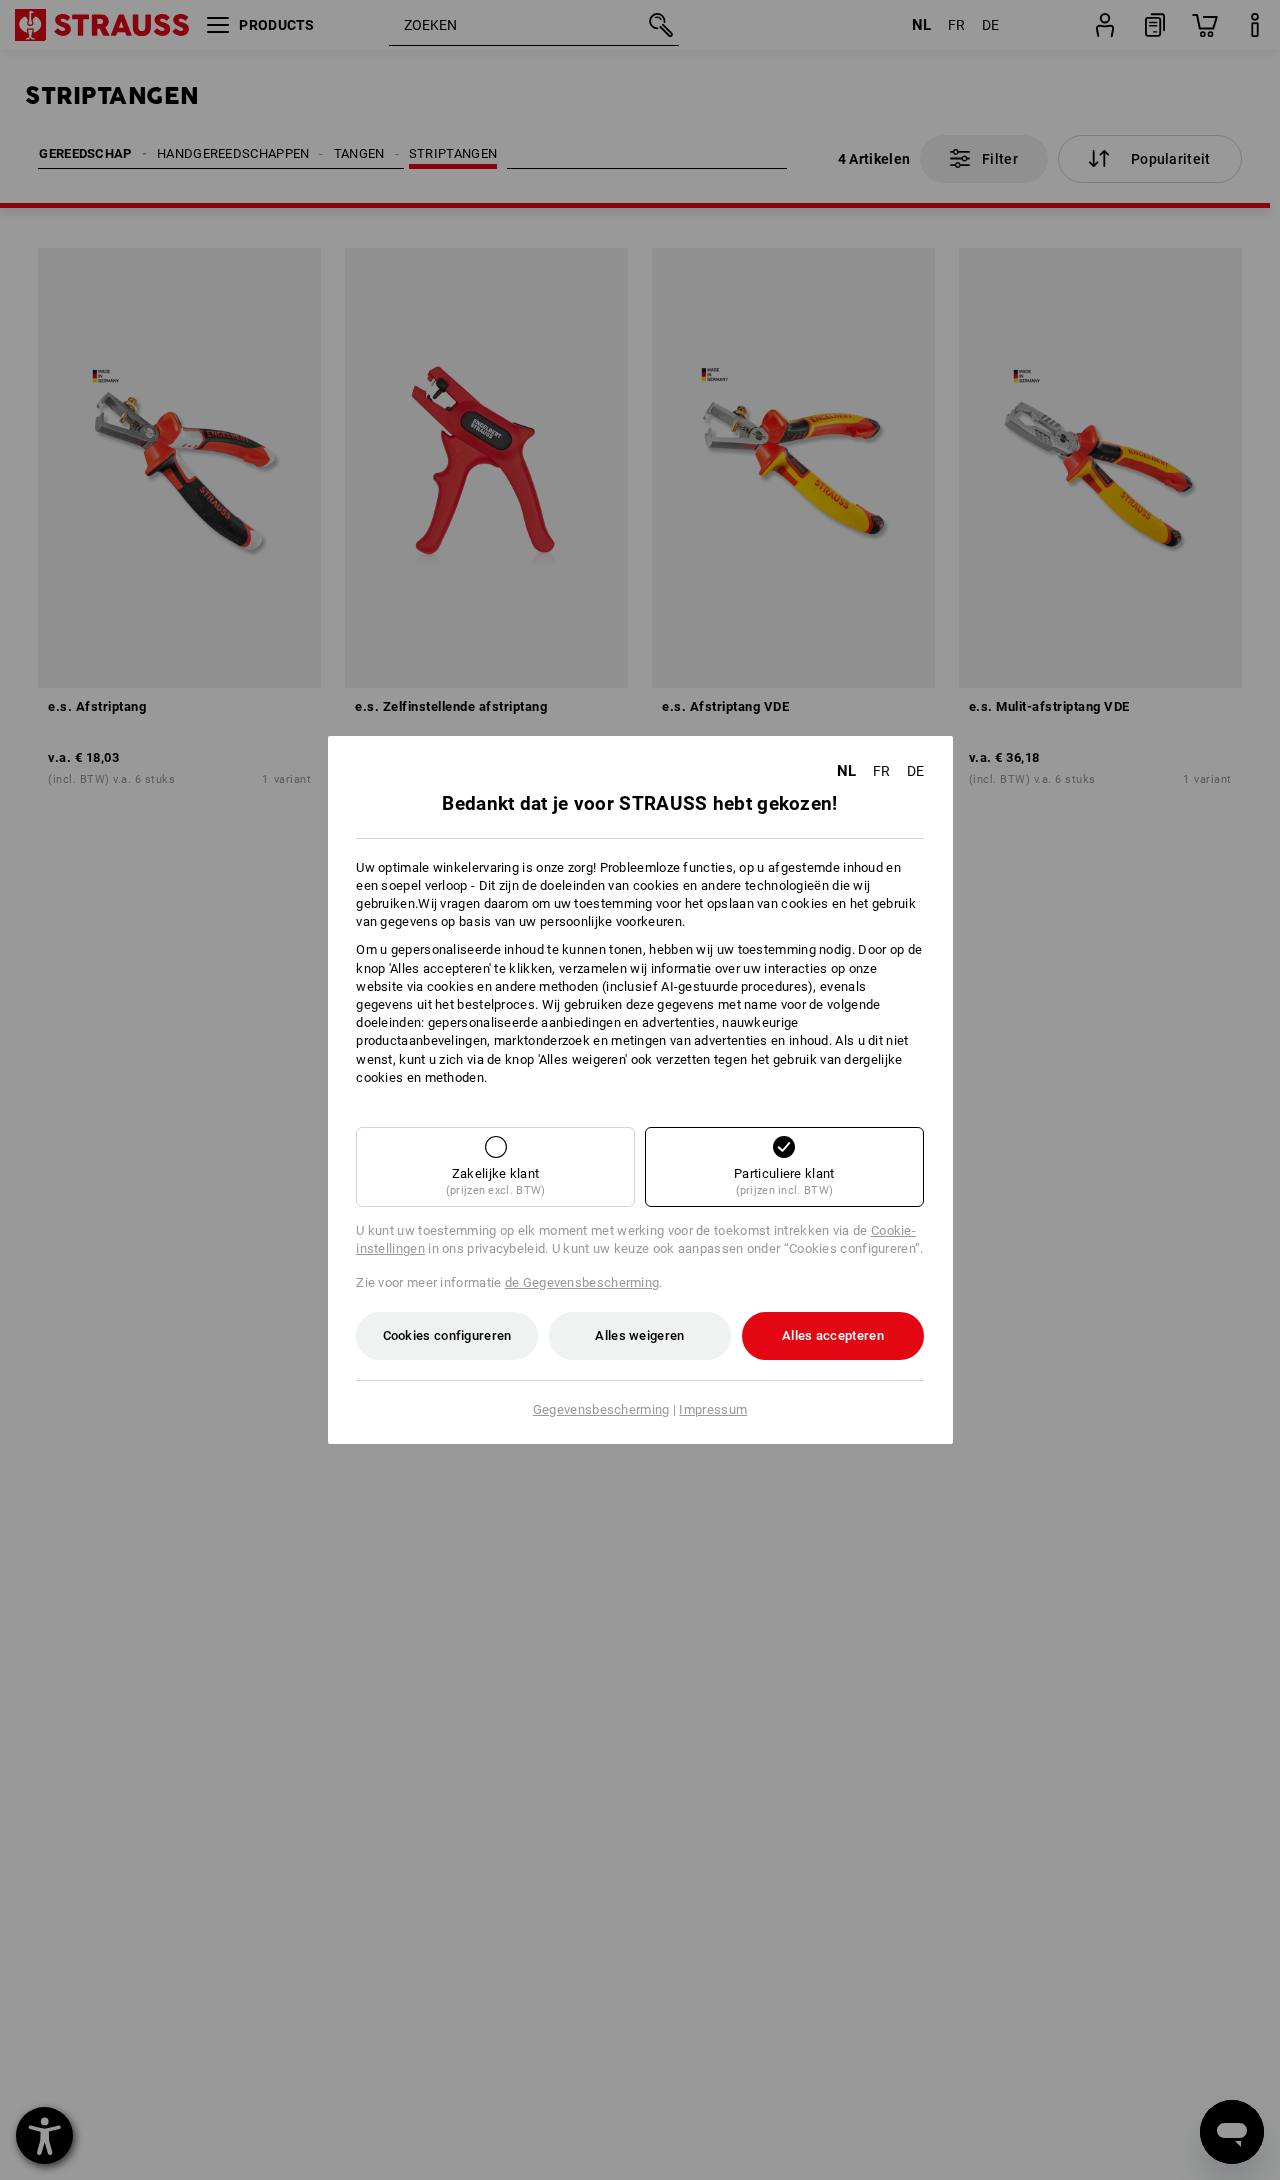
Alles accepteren (833, 1335)
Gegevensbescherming (601, 1409)
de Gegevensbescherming (582, 1282)
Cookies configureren (447, 1335)
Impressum (713, 1409)
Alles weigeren (639, 1335)
